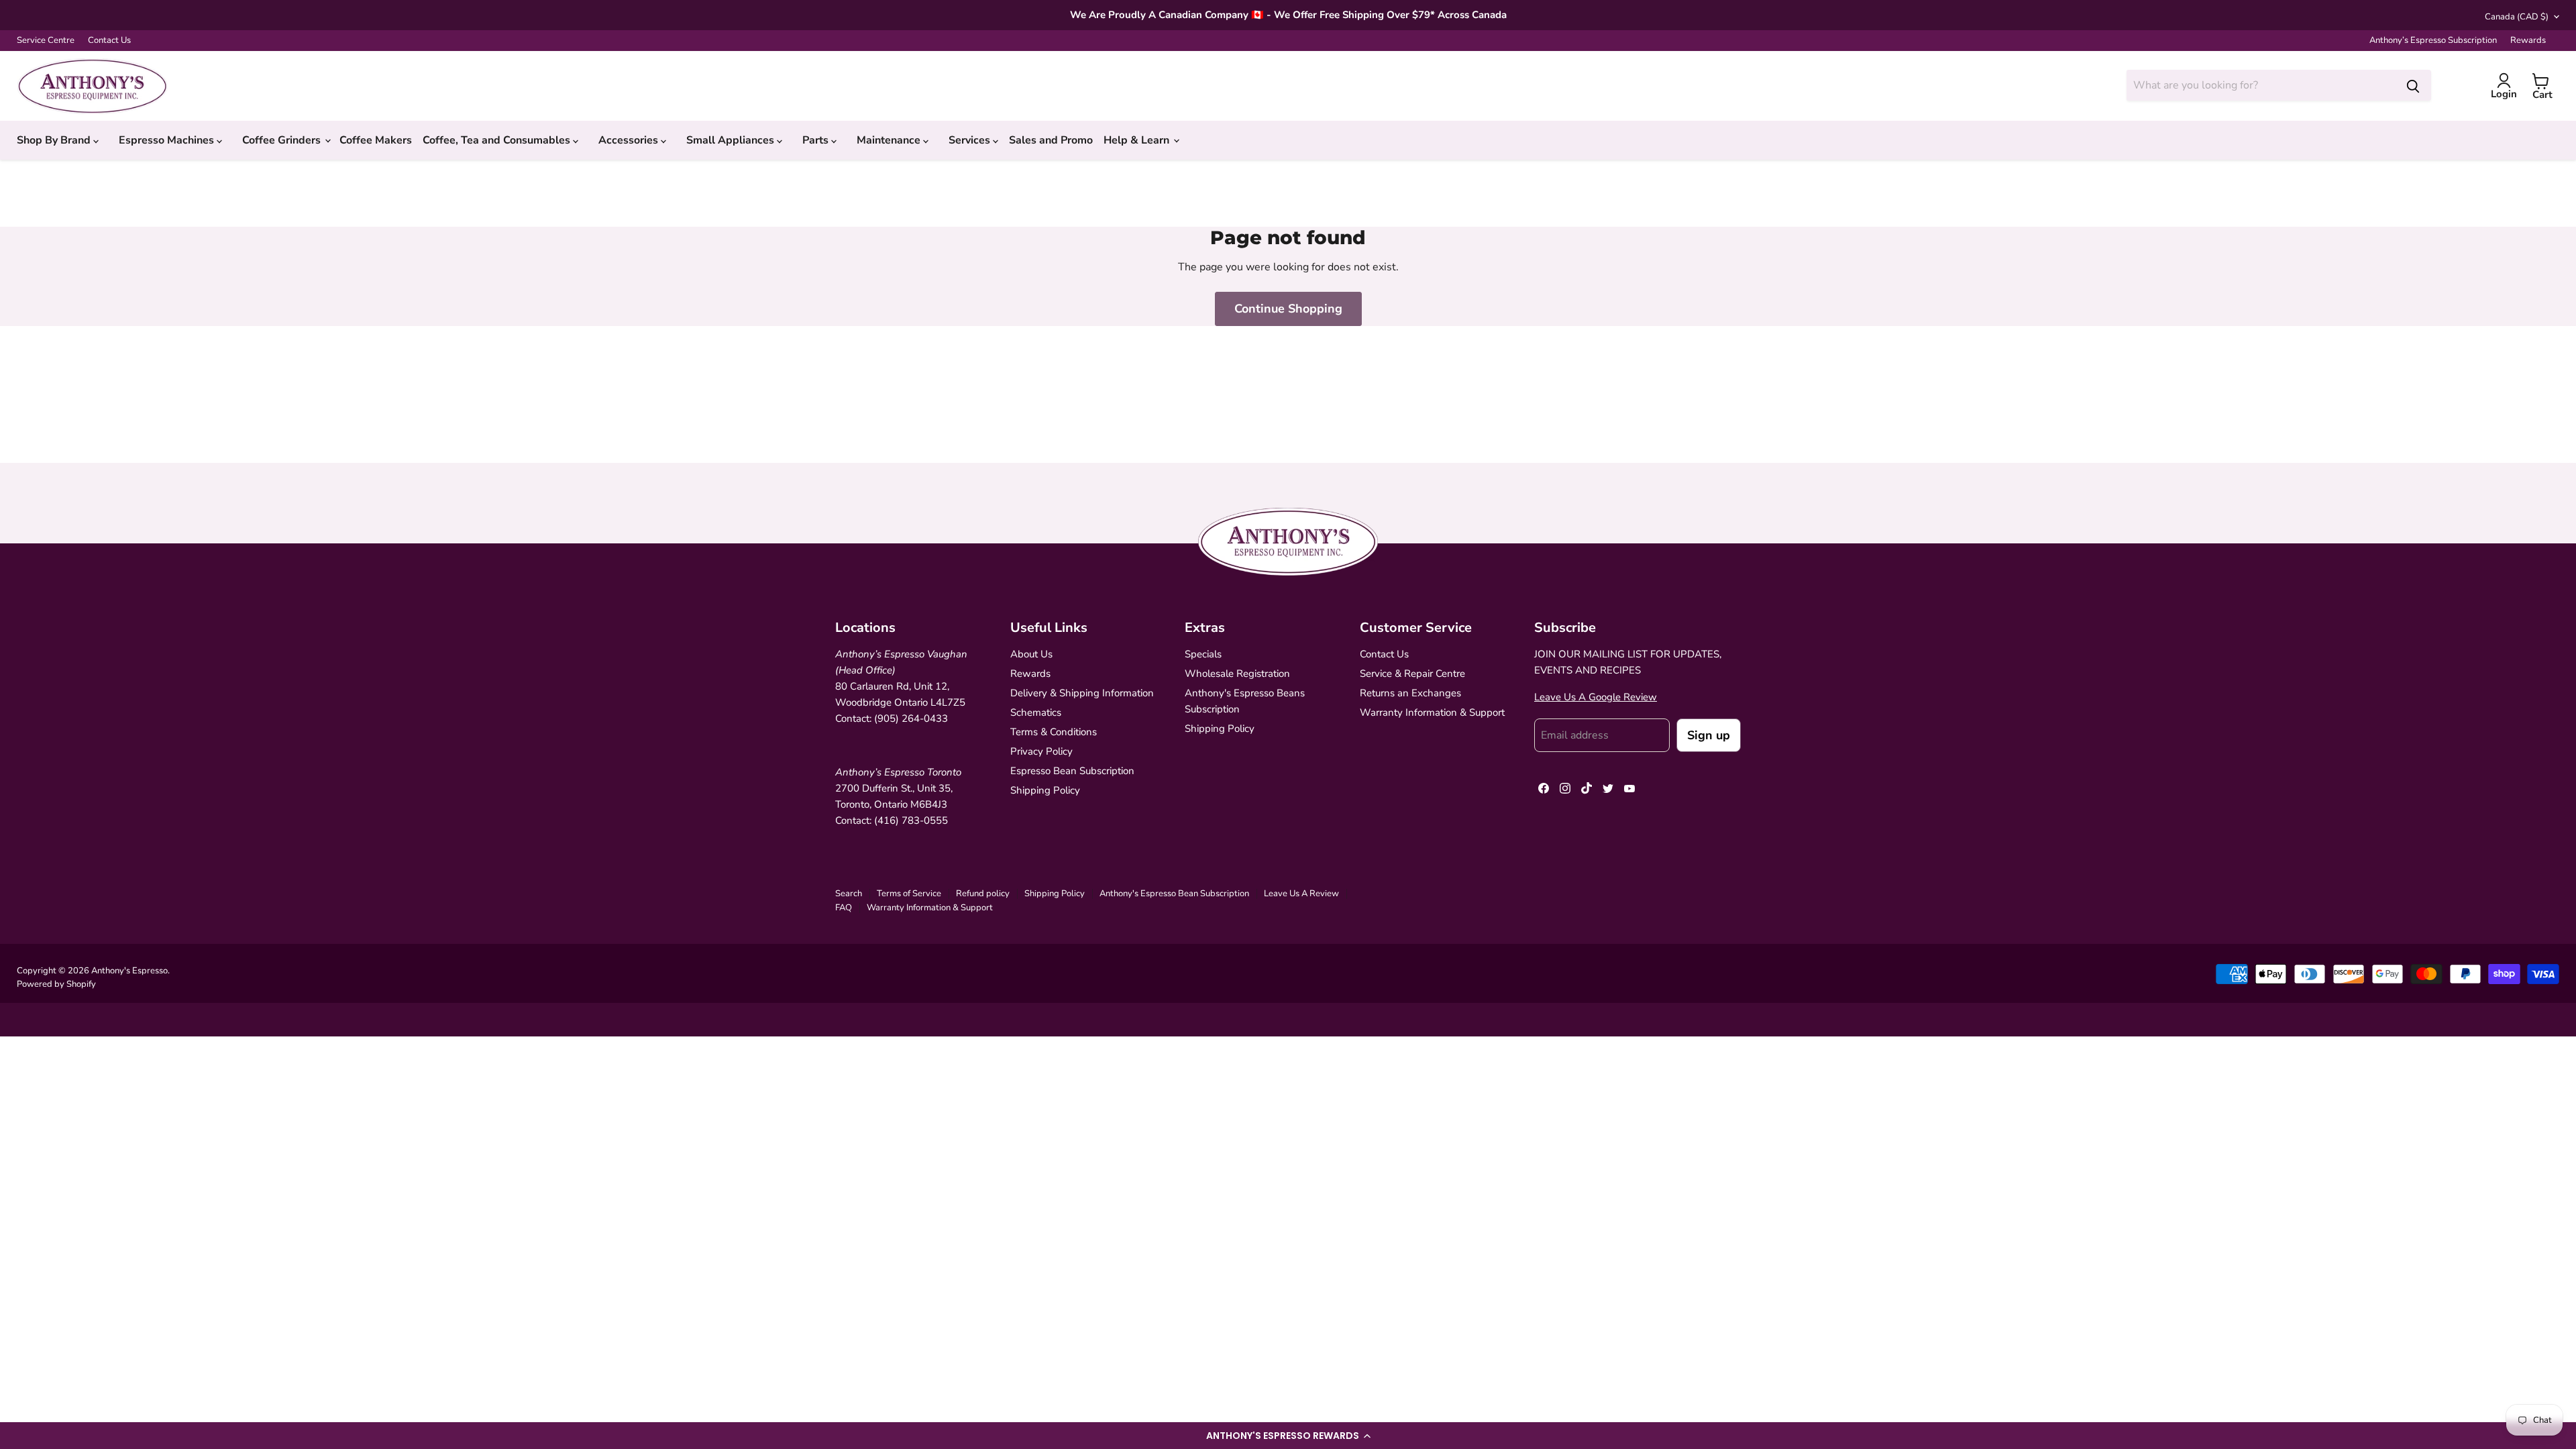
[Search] (2413, 85)
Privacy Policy (1041, 751)
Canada (2517, 17)
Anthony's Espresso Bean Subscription (1174, 894)
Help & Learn (1138, 140)
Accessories (630, 140)
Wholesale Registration (1237, 674)
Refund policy (983, 894)
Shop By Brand (55, 140)
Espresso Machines (168, 140)
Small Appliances (732, 140)
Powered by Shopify (56, 984)
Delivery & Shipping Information (1082, 693)
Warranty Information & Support (1432, 712)
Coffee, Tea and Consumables (498, 140)
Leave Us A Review (1301, 894)
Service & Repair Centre (1412, 674)
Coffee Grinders (283, 140)
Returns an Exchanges (1410, 693)
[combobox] (2261, 85)
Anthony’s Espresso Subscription (2433, 41)
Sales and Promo (1051, 140)
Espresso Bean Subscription (1072, 771)
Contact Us (109, 41)
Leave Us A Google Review (1596, 697)
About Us (1031, 654)
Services (971, 140)
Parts (817, 140)
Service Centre (46, 41)
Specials (1203, 654)
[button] (1288, 1436)
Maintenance (890, 140)
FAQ (844, 908)
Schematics (1036, 712)
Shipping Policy (1045, 790)
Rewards (2528, 41)
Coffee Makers (376, 140)
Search (849, 894)
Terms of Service (909, 894)
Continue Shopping (1288, 309)
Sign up (1709, 735)
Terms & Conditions (1054, 732)
